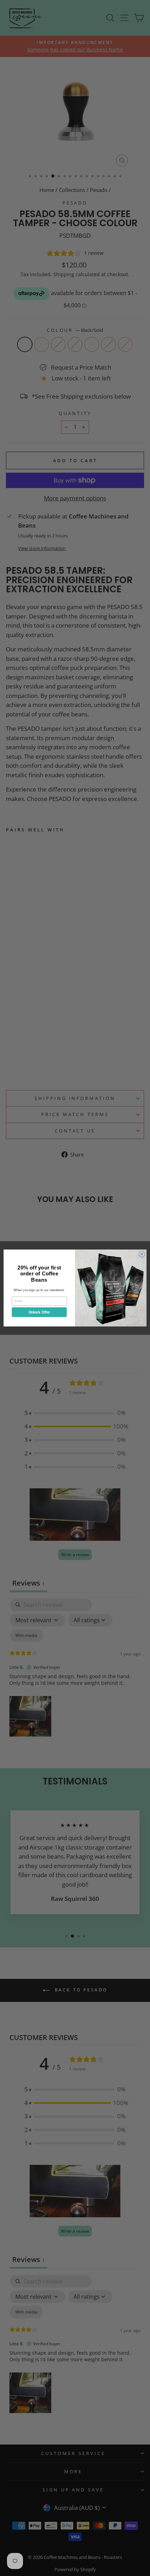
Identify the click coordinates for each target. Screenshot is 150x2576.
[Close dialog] (142, 1254)
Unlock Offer (39, 1312)
